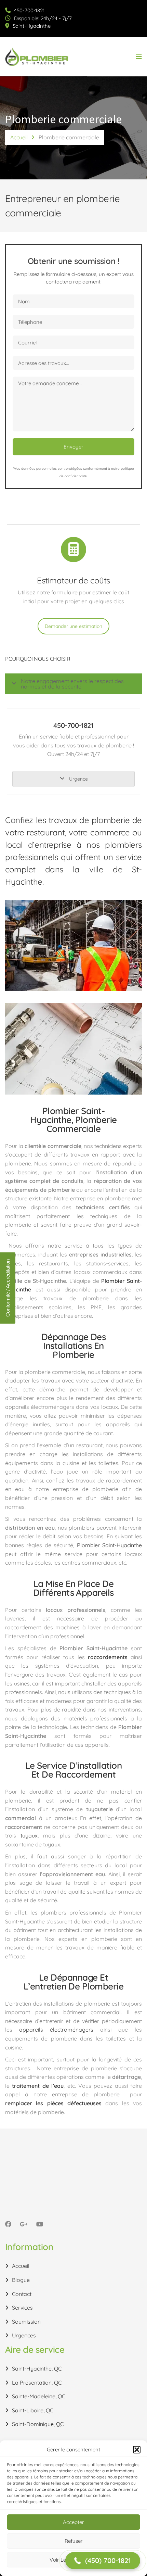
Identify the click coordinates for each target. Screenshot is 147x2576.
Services (22, 2308)
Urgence (78, 779)
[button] (137, 2450)
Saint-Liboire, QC (33, 2410)
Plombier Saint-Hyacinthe (109, 1545)
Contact (22, 2294)
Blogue (21, 2280)
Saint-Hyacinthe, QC (37, 2369)
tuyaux (29, 1835)
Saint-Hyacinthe (32, 26)
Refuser (74, 2541)
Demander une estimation (73, 626)
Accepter (73, 2522)
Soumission (26, 2322)
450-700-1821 (29, 10)
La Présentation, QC (37, 2383)
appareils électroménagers (56, 2030)
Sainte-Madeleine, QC (39, 2396)
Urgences (24, 2335)
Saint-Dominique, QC (38, 2424)
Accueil (19, 137)
